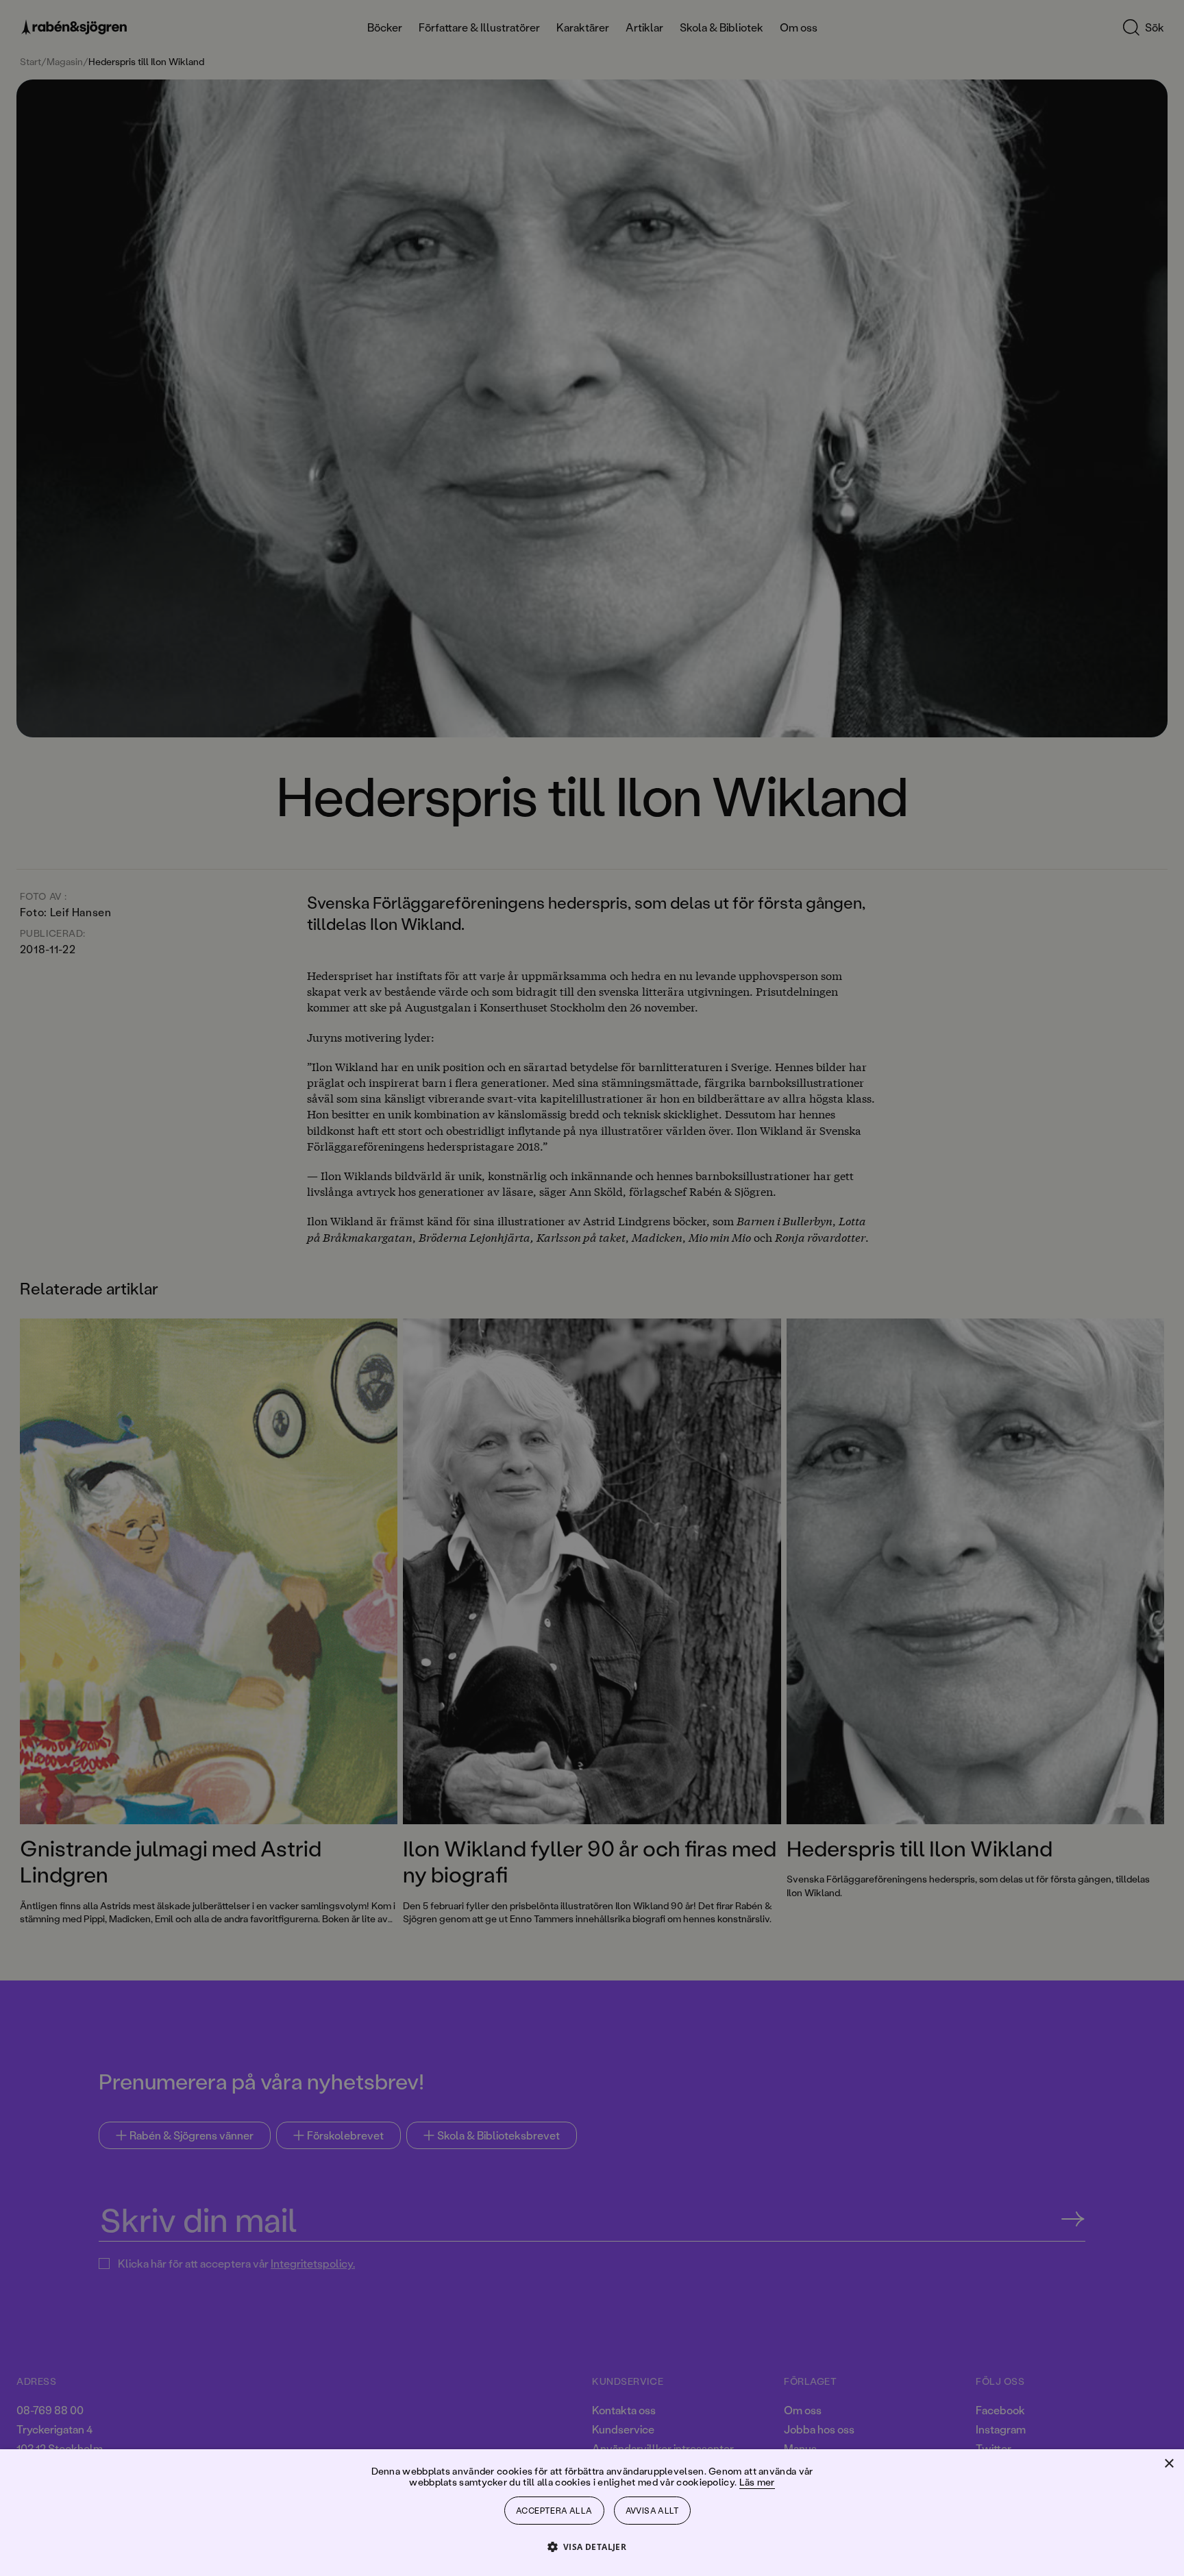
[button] (592, 2546)
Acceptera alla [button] (554, 2511)
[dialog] (592, 1288)
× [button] (1169, 2464)
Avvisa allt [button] (652, 2511)
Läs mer (757, 2482)
